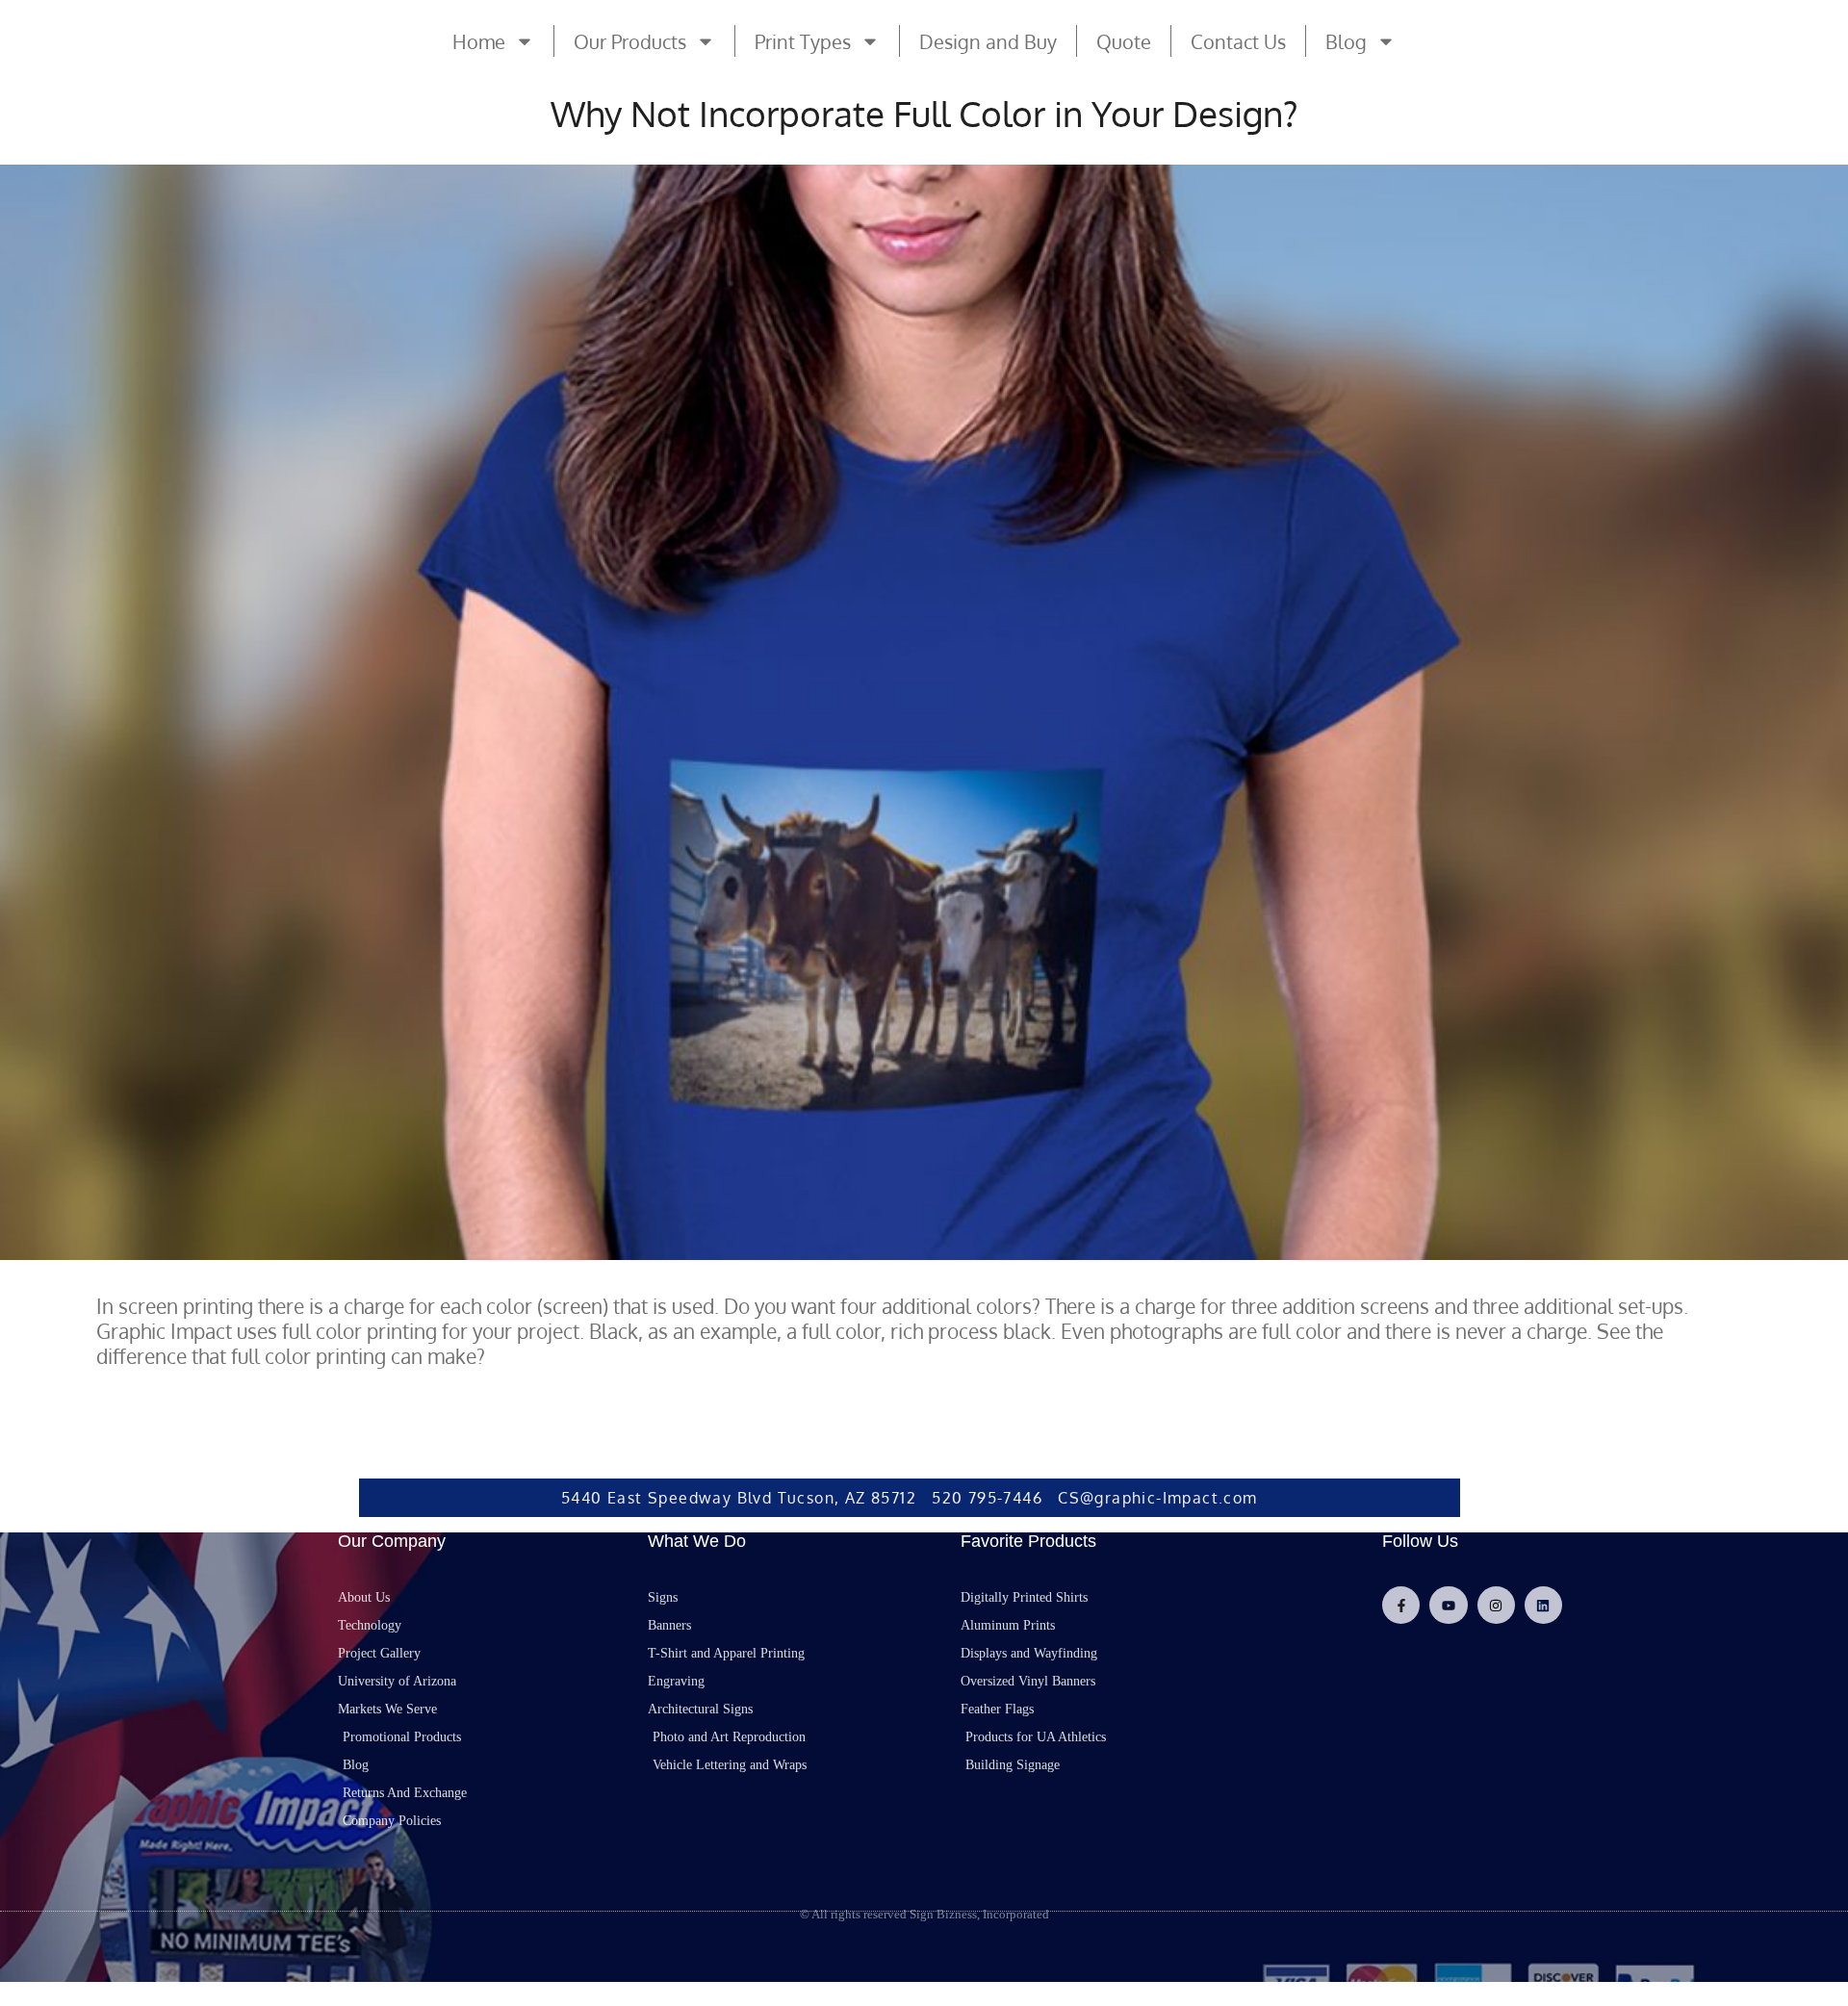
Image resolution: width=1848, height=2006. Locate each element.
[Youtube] (1448, 1605)
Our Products (630, 41)
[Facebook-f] (1401, 1605)
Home (479, 41)
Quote (1124, 41)
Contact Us (1238, 41)
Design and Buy (988, 41)
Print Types (803, 41)
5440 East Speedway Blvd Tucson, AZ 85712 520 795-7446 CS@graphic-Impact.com (910, 1498)
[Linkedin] (1543, 1605)
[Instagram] (1496, 1605)
